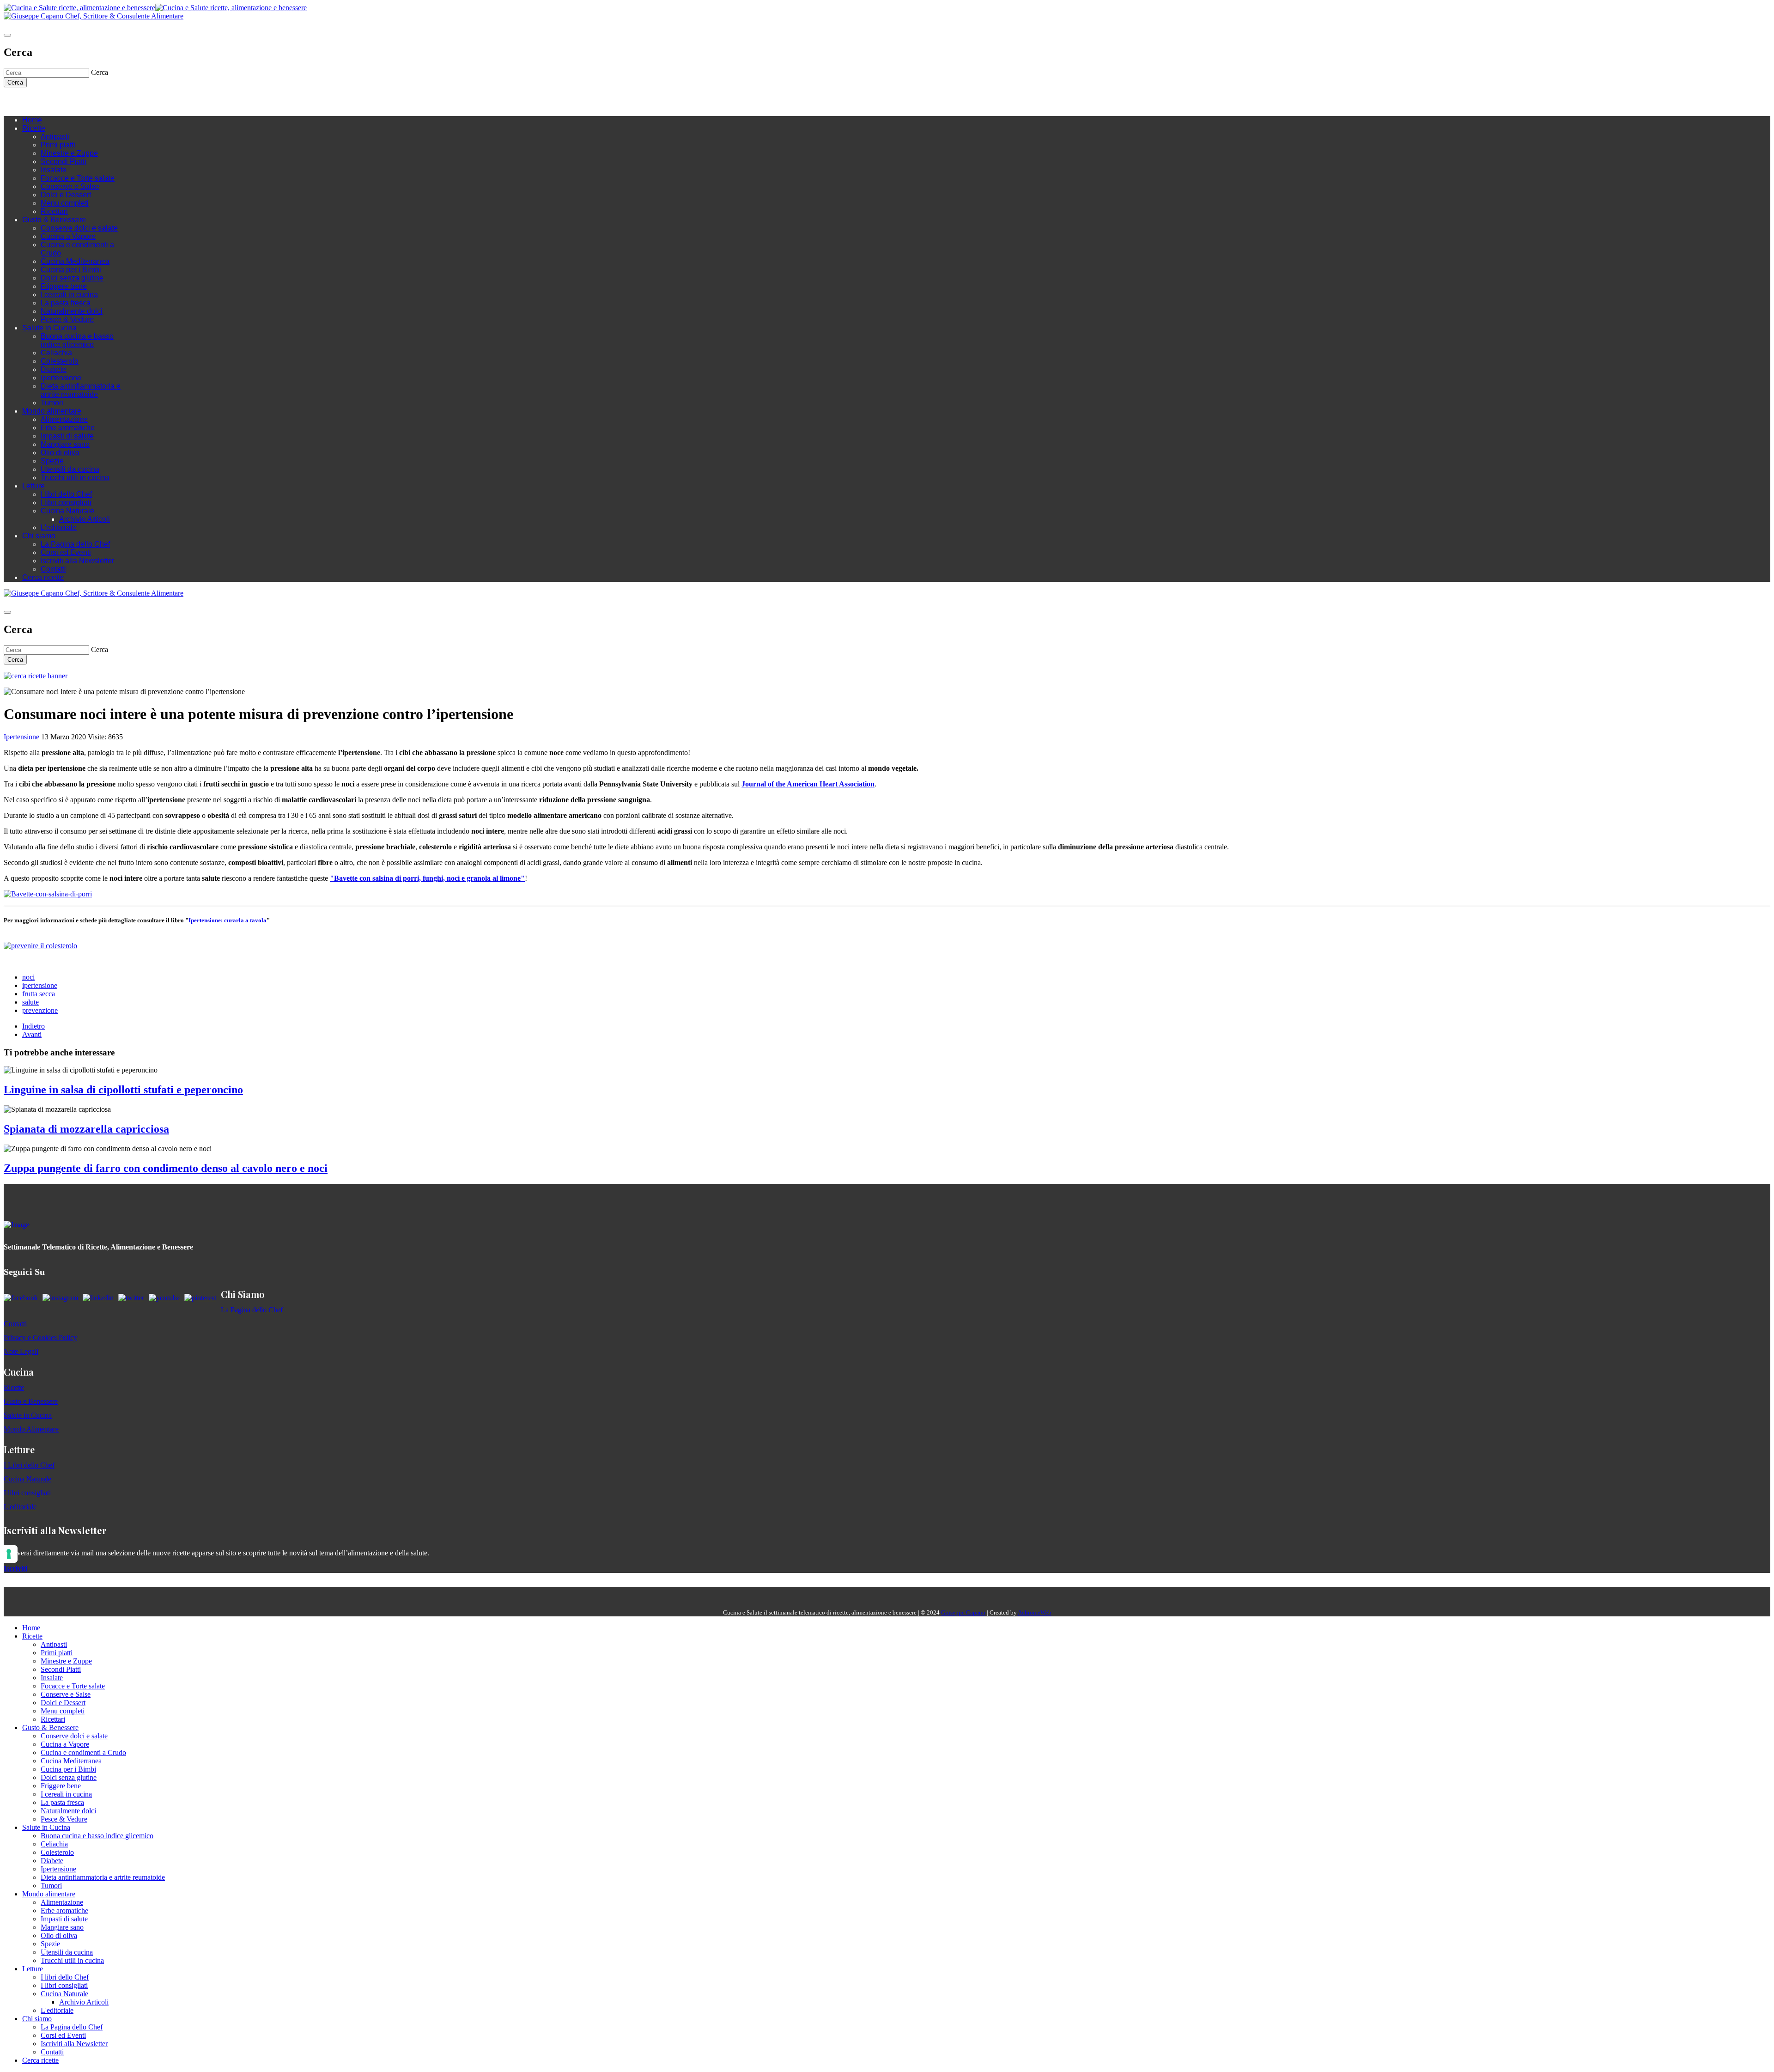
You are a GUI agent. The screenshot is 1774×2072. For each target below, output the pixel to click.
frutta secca (39, 994)
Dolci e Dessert (66, 195)
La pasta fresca (66, 303)
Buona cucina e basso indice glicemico (77, 340)
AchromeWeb (1035, 1612)
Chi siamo (39, 536)
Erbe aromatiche (68, 428)
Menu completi (65, 203)
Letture (33, 486)
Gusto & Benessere (54, 220)
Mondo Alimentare (31, 1429)
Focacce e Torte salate (78, 178)
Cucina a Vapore (68, 236)
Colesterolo (60, 361)
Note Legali (21, 1351)
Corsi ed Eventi (66, 552)
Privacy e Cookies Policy (40, 1338)
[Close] (7, 35)
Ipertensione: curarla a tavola (228, 920)
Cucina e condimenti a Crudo (83, 1752)
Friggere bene (64, 286)
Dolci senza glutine (72, 278)
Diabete (54, 369)
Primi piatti (58, 145)
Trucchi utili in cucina (75, 478)
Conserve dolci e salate (79, 228)
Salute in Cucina (49, 328)
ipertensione (40, 985)
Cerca (15, 82)
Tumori (52, 403)
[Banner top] (94, 16)
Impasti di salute (67, 436)
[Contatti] (27, 101)
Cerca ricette (43, 577)
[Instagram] (45, 101)
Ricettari (54, 211)
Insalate (54, 170)
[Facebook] (36, 101)
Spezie (52, 461)
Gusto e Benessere (31, 1401)
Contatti (53, 569)
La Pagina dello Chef (75, 544)
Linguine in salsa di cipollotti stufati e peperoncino (123, 1090)
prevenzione (40, 1010)
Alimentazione (64, 419)
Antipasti (55, 137)
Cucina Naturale (67, 511)
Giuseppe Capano (963, 1612)
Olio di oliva (60, 453)
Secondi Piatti (64, 161)
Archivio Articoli (85, 519)
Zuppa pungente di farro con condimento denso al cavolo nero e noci (166, 1168)
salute (30, 1002)
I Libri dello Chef (29, 1465)
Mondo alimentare (52, 411)
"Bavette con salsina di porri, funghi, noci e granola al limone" (427, 878)
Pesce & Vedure (67, 320)
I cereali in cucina (69, 295)
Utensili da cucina (70, 469)
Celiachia (56, 353)
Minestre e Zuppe (69, 153)
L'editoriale (59, 527)
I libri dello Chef (66, 494)
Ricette (34, 128)
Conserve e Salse (70, 186)
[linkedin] (64, 101)
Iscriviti (15, 1569)
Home (32, 120)
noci (28, 977)
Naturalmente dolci (72, 311)
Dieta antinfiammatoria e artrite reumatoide (81, 390)
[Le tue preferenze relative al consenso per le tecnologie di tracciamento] (9, 1554)
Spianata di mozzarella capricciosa (86, 1129)
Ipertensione (61, 378)
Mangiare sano (65, 444)
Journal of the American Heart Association (808, 784)
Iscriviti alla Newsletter (77, 561)
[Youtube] (55, 101)
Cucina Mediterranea (75, 261)
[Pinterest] (73, 101)
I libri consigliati (66, 503)
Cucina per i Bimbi (71, 270)
